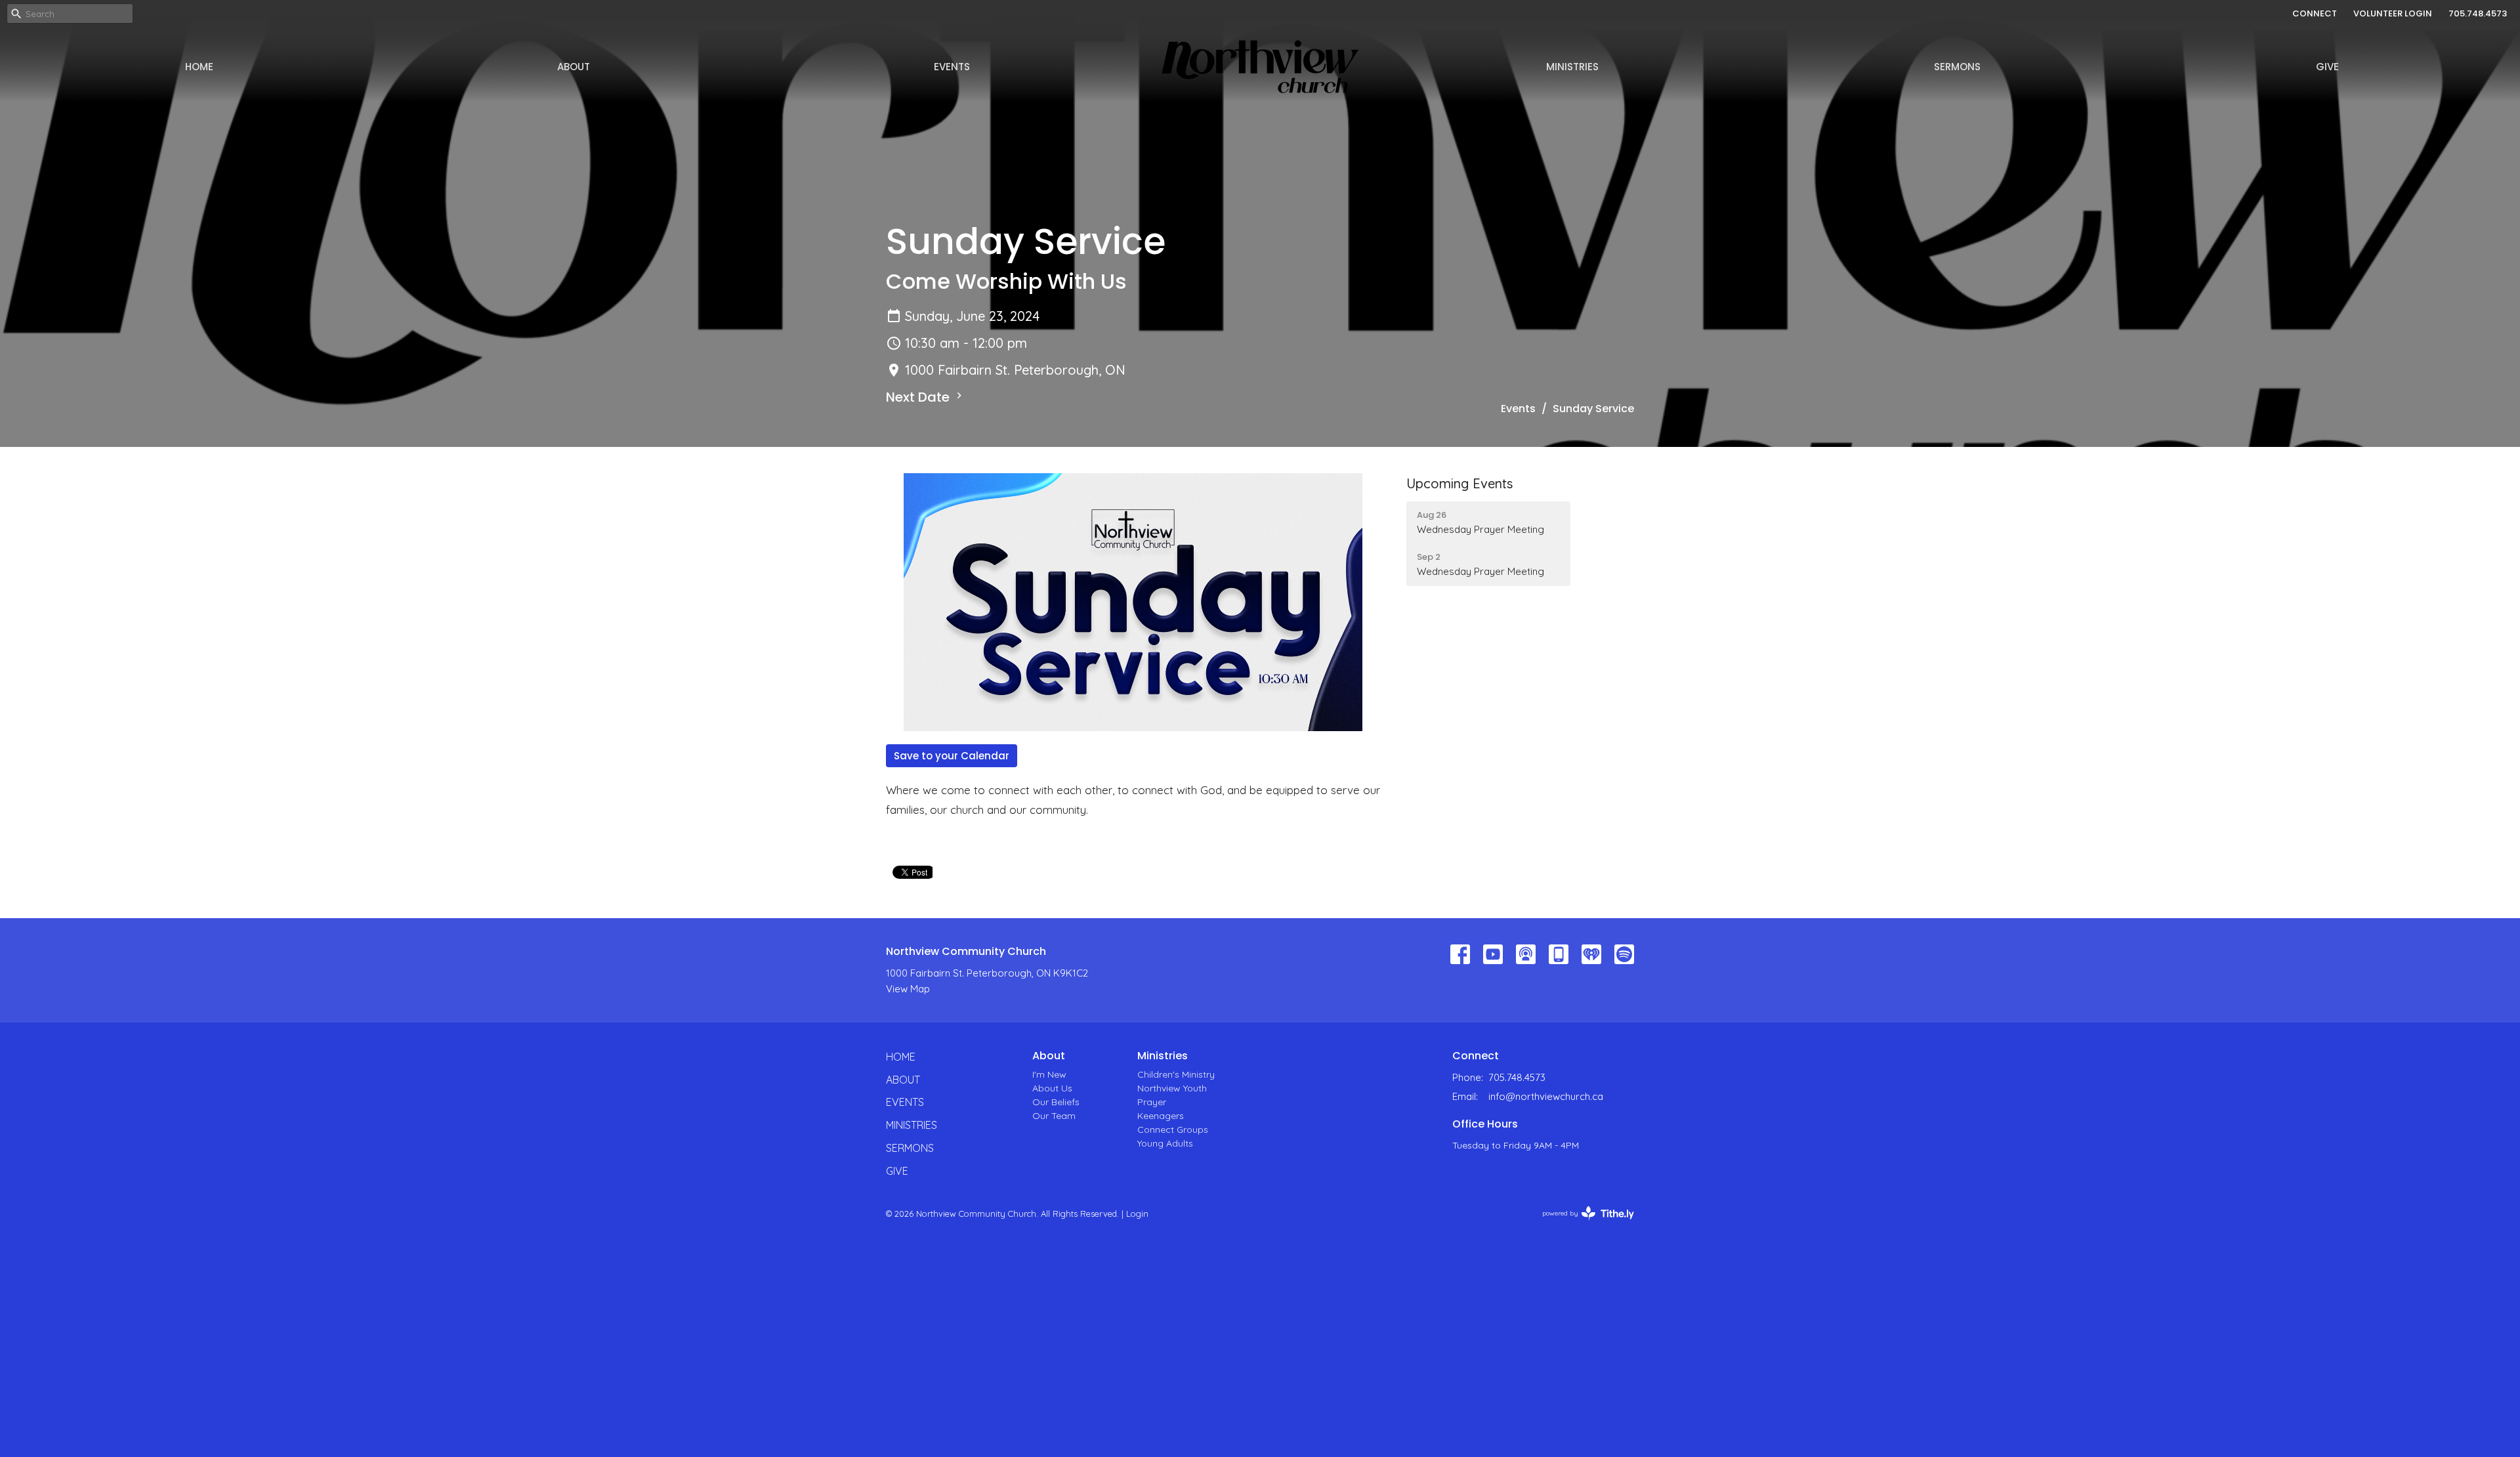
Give (2327, 67)
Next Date (919, 397)
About (574, 67)
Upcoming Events (1459, 483)
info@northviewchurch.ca (1546, 1096)
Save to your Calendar (952, 756)
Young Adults (1165, 1143)
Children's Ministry (1176, 1074)
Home (199, 67)
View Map (908, 989)
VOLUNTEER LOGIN (2393, 13)
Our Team (1054, 1116)
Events (952, 67)
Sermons (1957, 67)
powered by (1581, 1224)
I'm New (1049, 1074)
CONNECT (2315, 13)
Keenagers (1161, 1116)
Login (1137, 1214)
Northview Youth (1172, 1088)
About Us (1052, 1088)
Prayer (1152, 1102)
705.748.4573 (2478, 13)
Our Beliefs (1056, 1102)
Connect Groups (1173, 1130)
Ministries (1572, 67)
